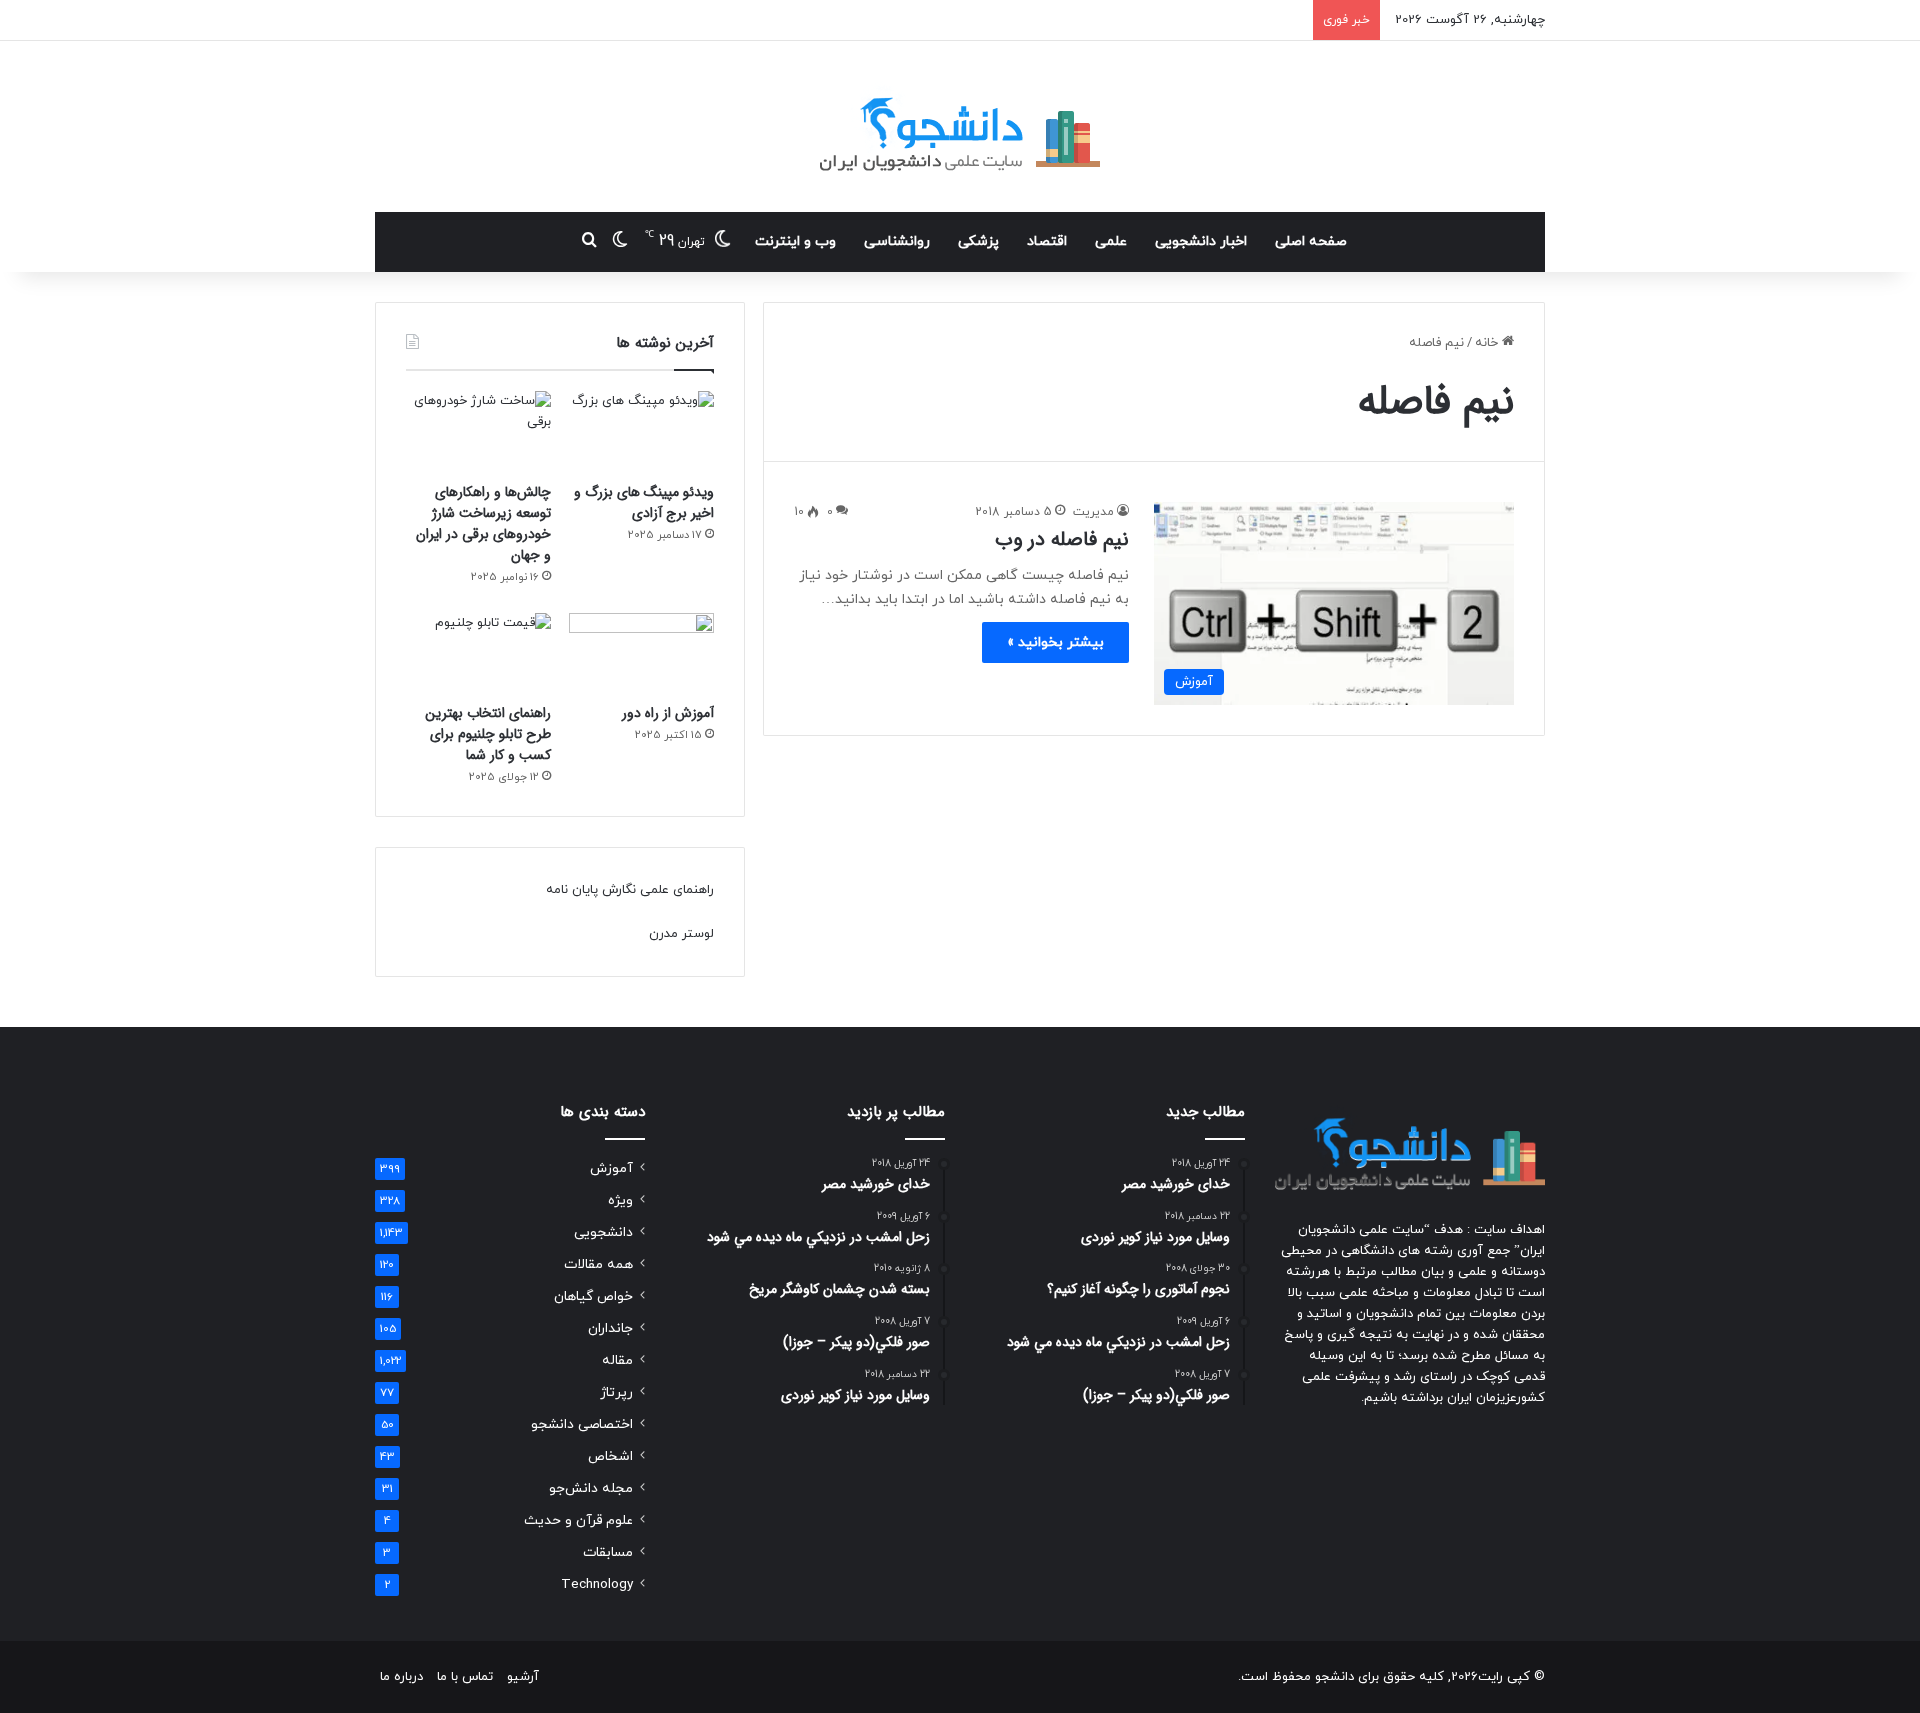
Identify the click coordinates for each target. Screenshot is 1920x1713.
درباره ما (401, 1677)
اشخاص (610, 1456)
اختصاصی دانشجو (582, 1424)
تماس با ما (465, 1677)
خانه (1488, 343)
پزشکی (978, 241)
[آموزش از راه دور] (641, 654)
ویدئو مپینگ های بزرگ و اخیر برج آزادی (644, 502)
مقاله (617, 1360)
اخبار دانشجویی (1201, 241)
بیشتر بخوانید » (1055, 642)
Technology (597, 1584)
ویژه (620, 1200)
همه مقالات (598, 1264)
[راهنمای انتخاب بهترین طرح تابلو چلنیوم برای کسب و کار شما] (478, 654)
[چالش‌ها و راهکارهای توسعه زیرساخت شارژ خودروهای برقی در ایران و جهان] (478, 432)
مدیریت (1093, 512)
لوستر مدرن (681, 934)
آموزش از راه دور (668, 713)
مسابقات (608, 1552)
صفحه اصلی (1311, 241)
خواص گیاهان (593, 1296)
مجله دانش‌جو (591, 1488)
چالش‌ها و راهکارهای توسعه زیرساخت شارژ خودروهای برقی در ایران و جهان (483, 523)
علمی (1111, 241)
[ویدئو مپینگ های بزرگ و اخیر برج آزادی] (641, 432)
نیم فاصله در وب (1062, 539)
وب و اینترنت (795, 241)
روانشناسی (897, 241)
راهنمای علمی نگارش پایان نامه (630, 890)
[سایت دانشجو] (960, 126)
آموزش (611, 1168)
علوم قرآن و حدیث (578, 1520)
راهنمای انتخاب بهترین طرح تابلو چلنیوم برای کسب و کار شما (488, 734)
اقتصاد (1047, 241)
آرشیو (523, 1677)
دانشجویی (603, 1232)
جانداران (610, 1328)
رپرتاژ (616, 1392)
